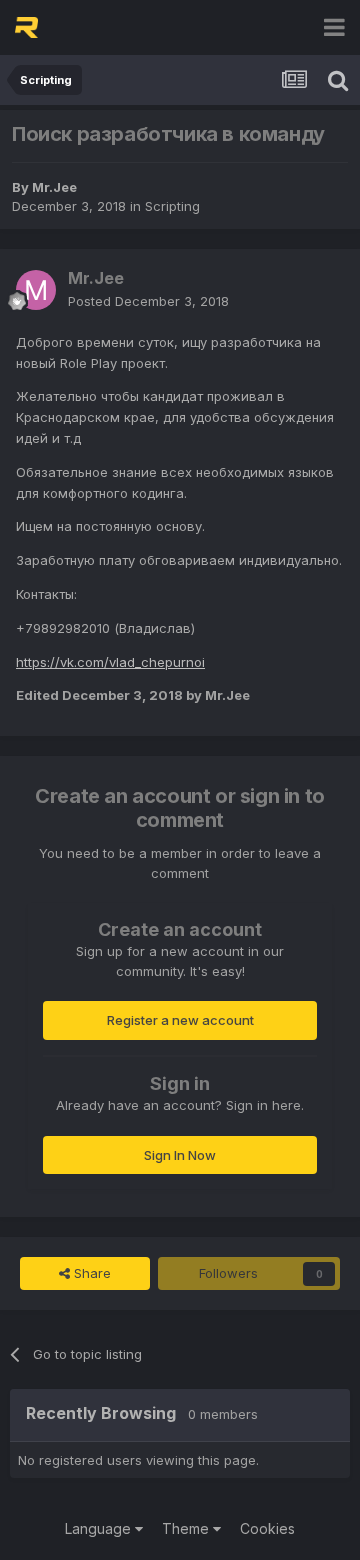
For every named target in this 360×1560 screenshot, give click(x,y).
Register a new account (180, 1020)
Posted (148, 301)
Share (90, 1273)
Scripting (172, 206)
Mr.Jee (54, 187)
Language (100, 1528)
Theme (187, 1528)
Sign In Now (180, 1155)
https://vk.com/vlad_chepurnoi (110, 662)
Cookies (267, 1528)
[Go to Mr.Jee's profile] (36, 290)
